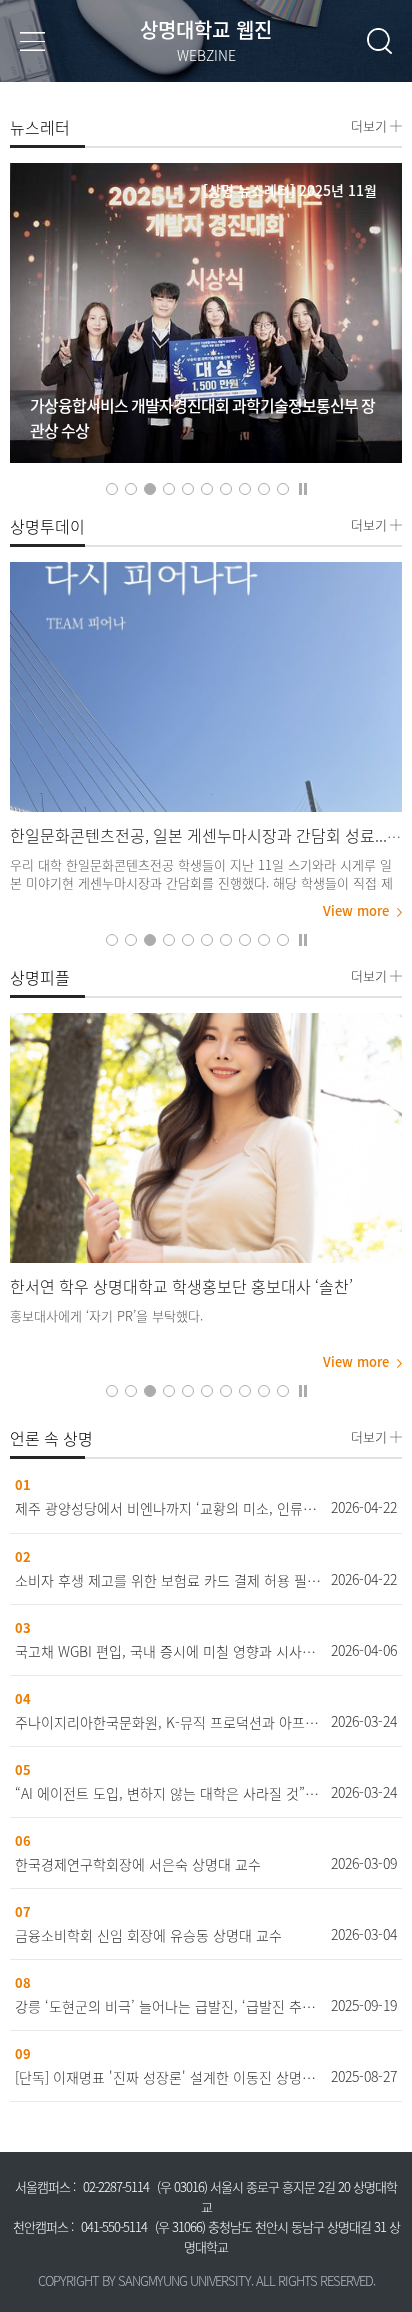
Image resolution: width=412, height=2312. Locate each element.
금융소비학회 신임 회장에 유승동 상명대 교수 (148, 1935)
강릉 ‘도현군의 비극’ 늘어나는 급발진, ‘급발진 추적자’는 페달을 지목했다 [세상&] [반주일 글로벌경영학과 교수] (168, 2006)
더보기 (369, 124)
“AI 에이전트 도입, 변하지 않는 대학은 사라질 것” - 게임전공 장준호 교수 (168, 1793)
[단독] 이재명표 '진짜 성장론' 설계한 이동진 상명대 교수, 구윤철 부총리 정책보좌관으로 (168, 2077)
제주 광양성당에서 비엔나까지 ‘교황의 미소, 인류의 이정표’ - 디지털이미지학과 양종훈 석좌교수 (168, 1508)
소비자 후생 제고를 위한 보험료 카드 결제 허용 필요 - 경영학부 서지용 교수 (168, 1580)
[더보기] (206, 687)
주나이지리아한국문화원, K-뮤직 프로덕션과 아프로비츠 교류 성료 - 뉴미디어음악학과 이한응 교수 (168, 1722)
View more (356, 911)
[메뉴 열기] (32, 40)
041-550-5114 (114, 2226)
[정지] (303, 487)
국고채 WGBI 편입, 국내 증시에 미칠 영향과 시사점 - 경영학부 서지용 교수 (168, 1651)
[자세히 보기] (206, 313)
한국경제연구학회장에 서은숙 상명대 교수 (138, 1864)
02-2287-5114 (116, 2186)
